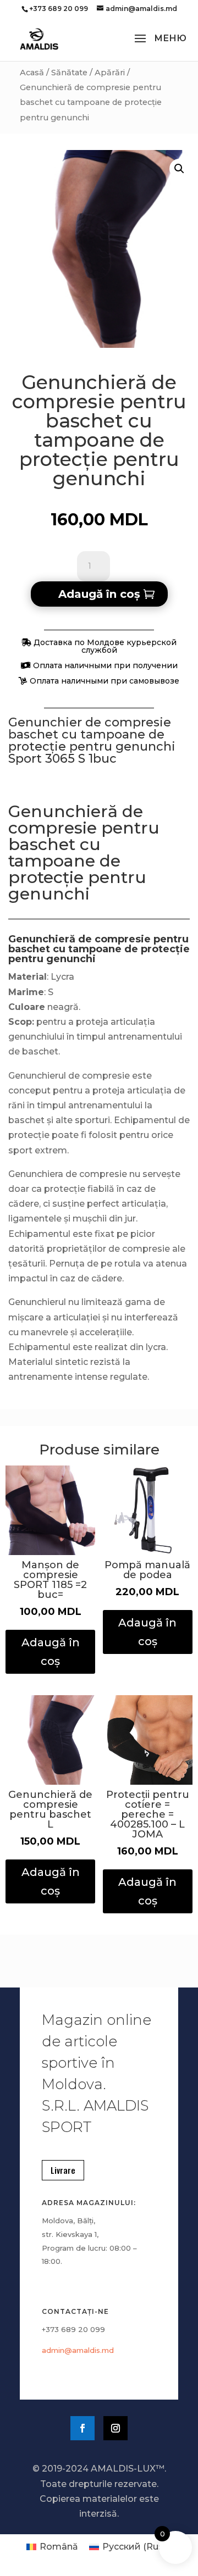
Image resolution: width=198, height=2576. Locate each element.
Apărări (110, 73)
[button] (179, 169)
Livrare (63, 2170)
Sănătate (69, 73)
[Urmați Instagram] (116, 2428)
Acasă (32, 73)
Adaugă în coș (99, 594)
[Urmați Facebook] (82, 2428)
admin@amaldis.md (78, 2350)
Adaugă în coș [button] (51, 1652)
